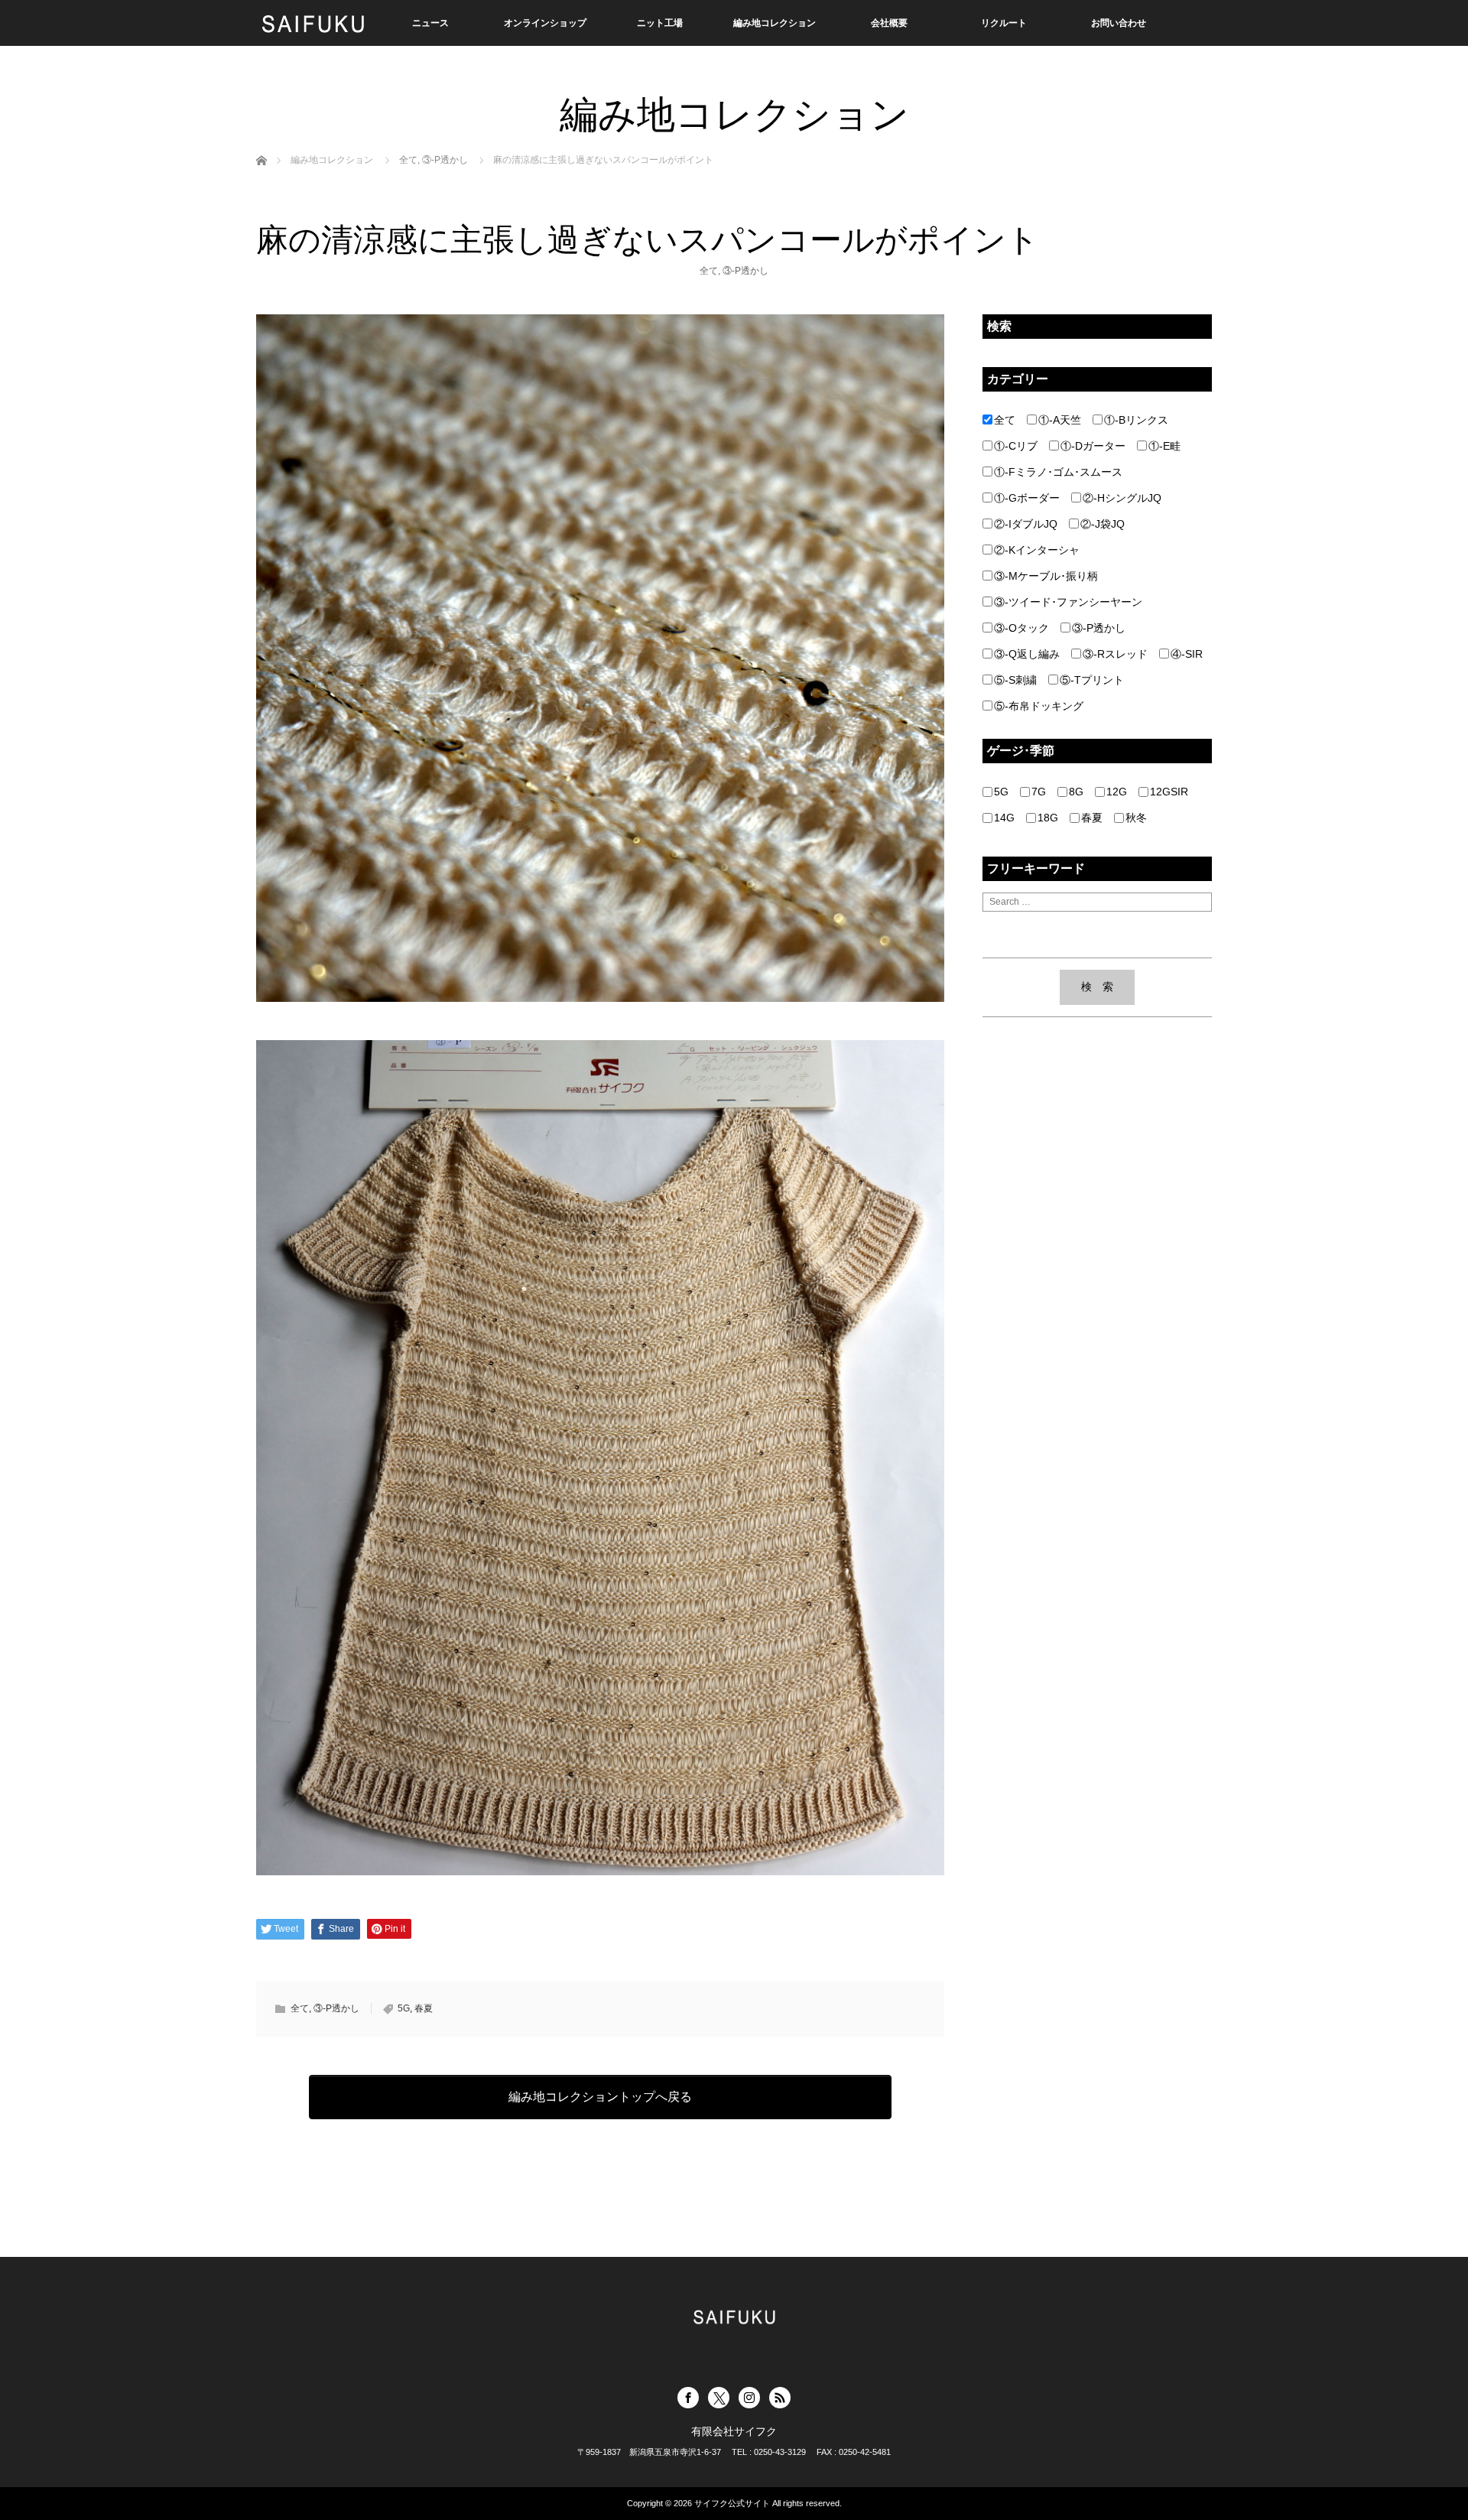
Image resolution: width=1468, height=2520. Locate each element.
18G (1048, 818)
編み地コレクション (775, 23)
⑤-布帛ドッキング (1039, 706)
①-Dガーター (1093, 446)
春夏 (424, 2008)
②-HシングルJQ (1122, 498)
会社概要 (889, 23)
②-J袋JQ (1103, 524)
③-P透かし (745, 271)
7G (1039, 792)
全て (709, 271)
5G (404, 2008)
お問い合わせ (1119, 23)
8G (1076, 792)
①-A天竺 (1060, 420)
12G (1117, 792)
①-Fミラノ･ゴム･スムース (1058, 472)
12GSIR (1169, 792)
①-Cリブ (1016, 446)
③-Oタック (1021, 628)
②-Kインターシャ (1037, 550)
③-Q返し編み (1027, 654)
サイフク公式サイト (732, 2503)
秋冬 (1136, 818)
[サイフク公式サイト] (313, 23)
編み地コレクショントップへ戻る (600, 2097)
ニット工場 (660, 23)
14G (1004, 818)
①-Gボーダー (1027, 498)
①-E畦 (1164, 446)
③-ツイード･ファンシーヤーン (1068, 602)
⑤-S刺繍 (1015, 680)
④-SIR (1187, 654)
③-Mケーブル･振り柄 (1046, 576)
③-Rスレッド (1115, 654)
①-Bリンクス (1136, 420)
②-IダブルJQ (1026, 524)
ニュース (430, 23)
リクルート (1004, 23)
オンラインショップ (545, 23)
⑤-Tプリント (1092, 680)
